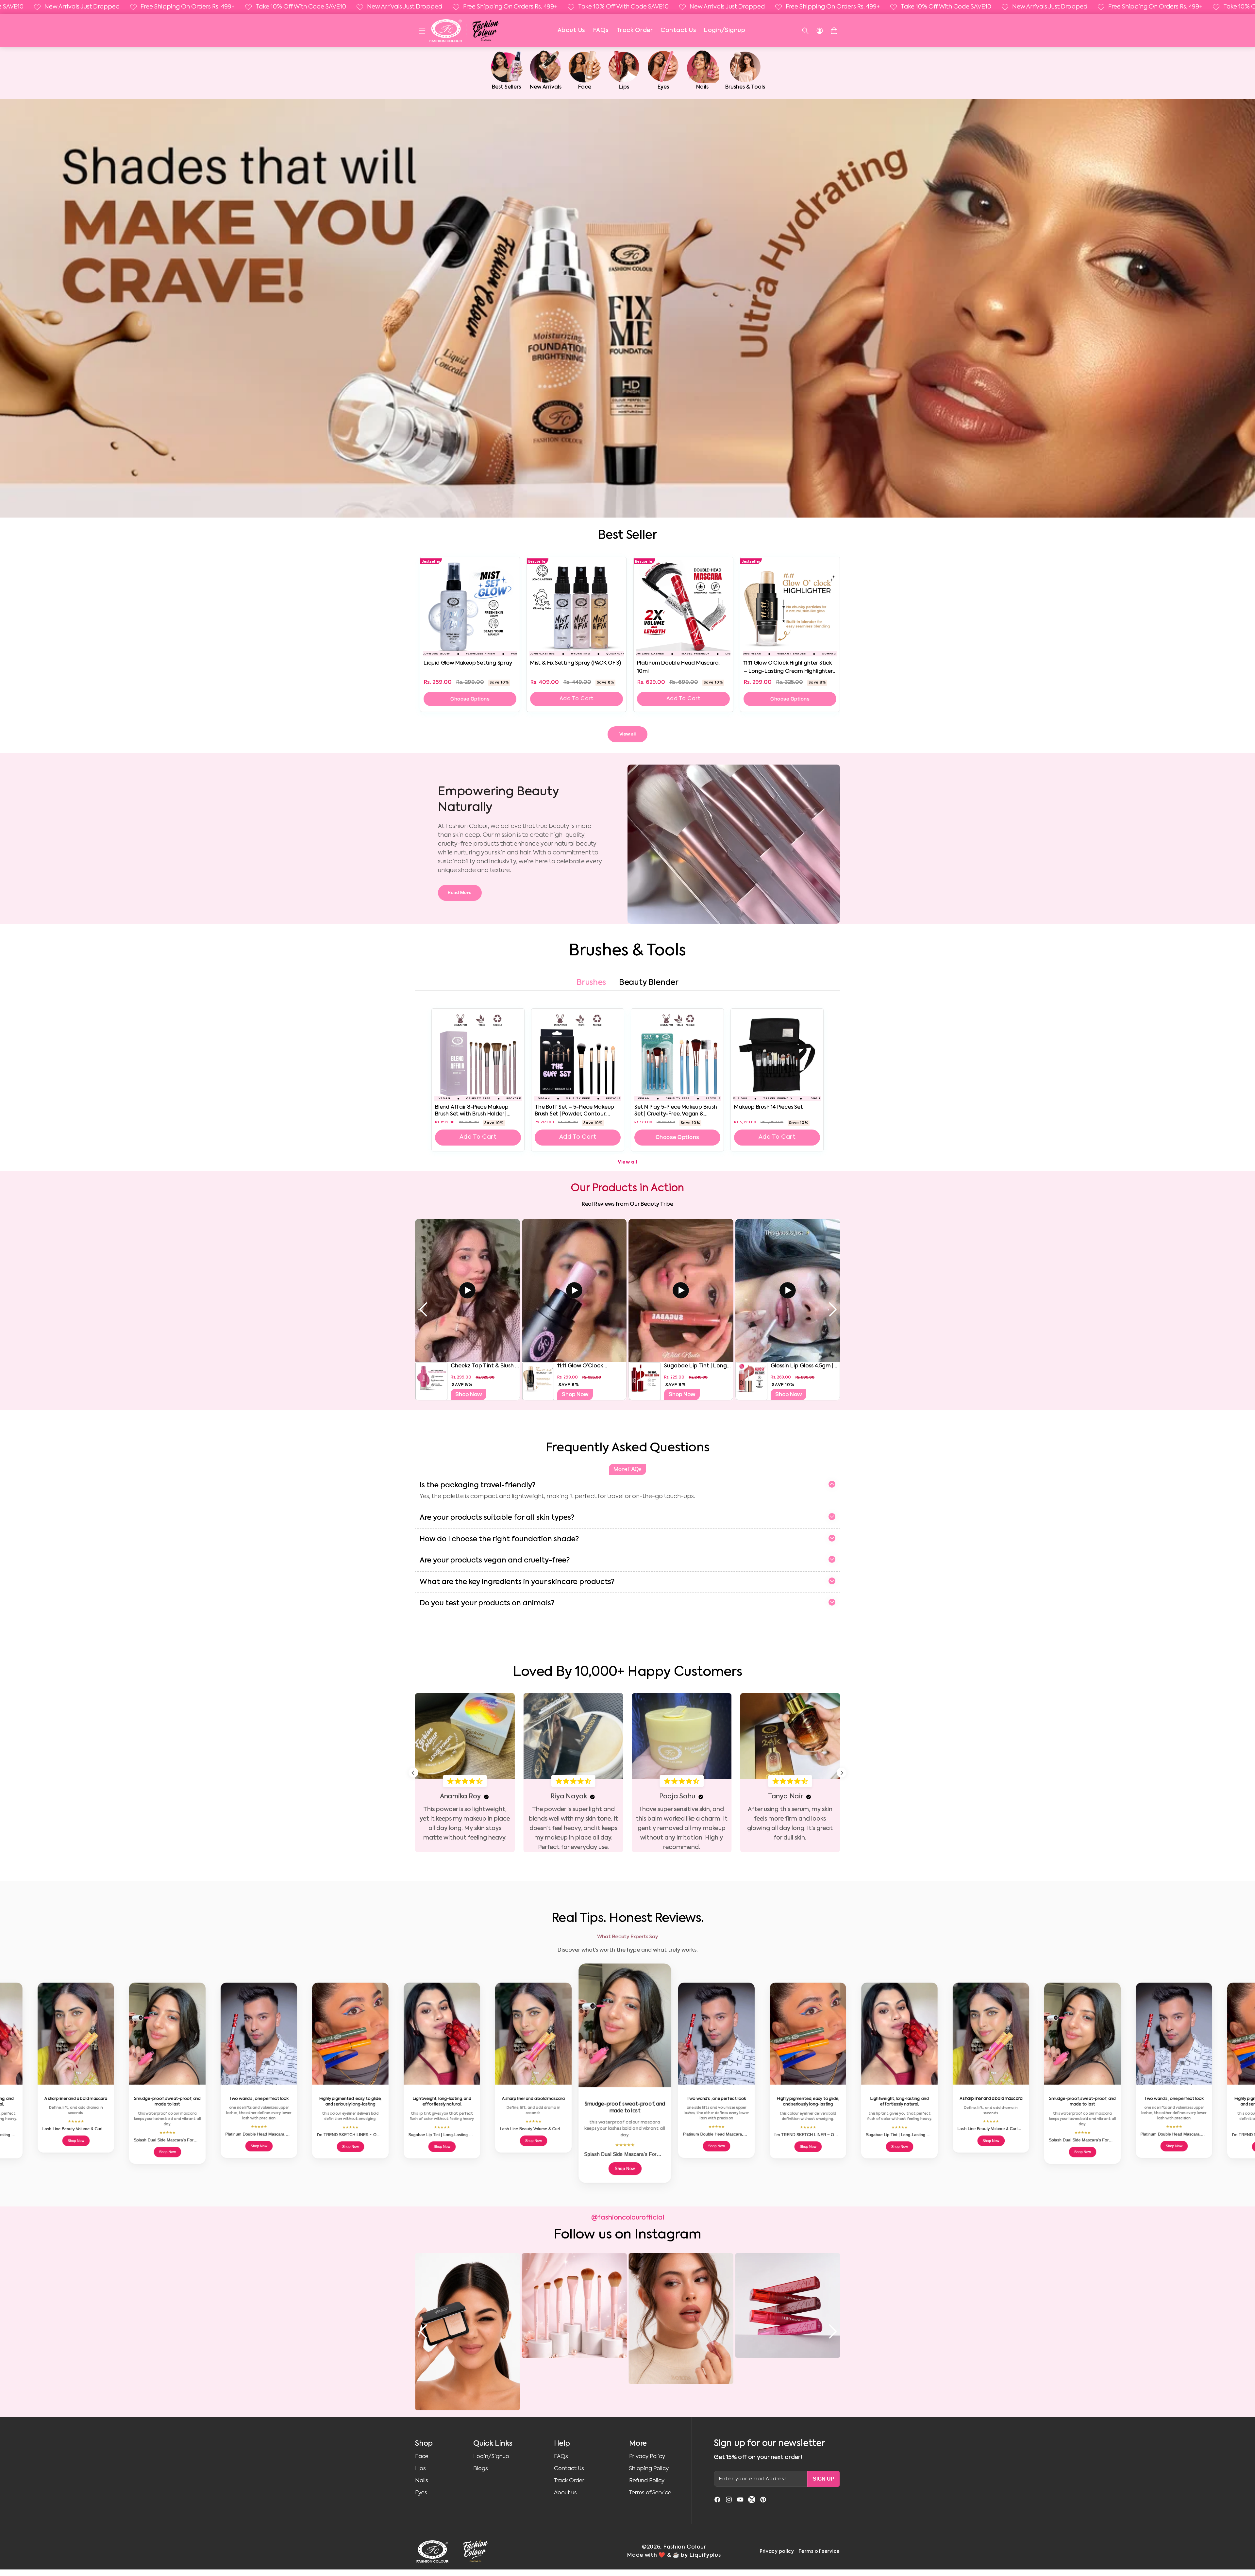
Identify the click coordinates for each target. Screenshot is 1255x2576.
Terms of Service (650, 2493)
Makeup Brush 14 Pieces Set (769, 1107)
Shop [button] (424, 2444)
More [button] (638, 2444)
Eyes (421, 2493)
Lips (420, 2469)
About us (565, 2493)
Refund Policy (647, 2481)
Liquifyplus (705, 2555)
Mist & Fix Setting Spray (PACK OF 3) (576, 663)
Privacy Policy (647, 2457)
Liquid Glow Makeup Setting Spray (468, 663)
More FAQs (627, 1469)
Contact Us (678, 30)
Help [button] (562, 2444)
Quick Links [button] (493, 2444)
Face (422, 2457)
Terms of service (819, 2551)
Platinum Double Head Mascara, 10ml (678, 667)
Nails (422, 2481)
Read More (460, 893)
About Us (571, 30)
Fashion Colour (685, 2547)
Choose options (470, 699)
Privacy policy (777, 2551)
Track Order (635, 30)
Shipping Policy (649, 2469)
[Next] (842, 1773)
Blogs (481, 2469)
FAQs (601, 30)
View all (628, 734)
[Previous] (413, 1773)
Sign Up (824, 2479)
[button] (422, 31)
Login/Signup (724, 30)
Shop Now (469, 1394)
